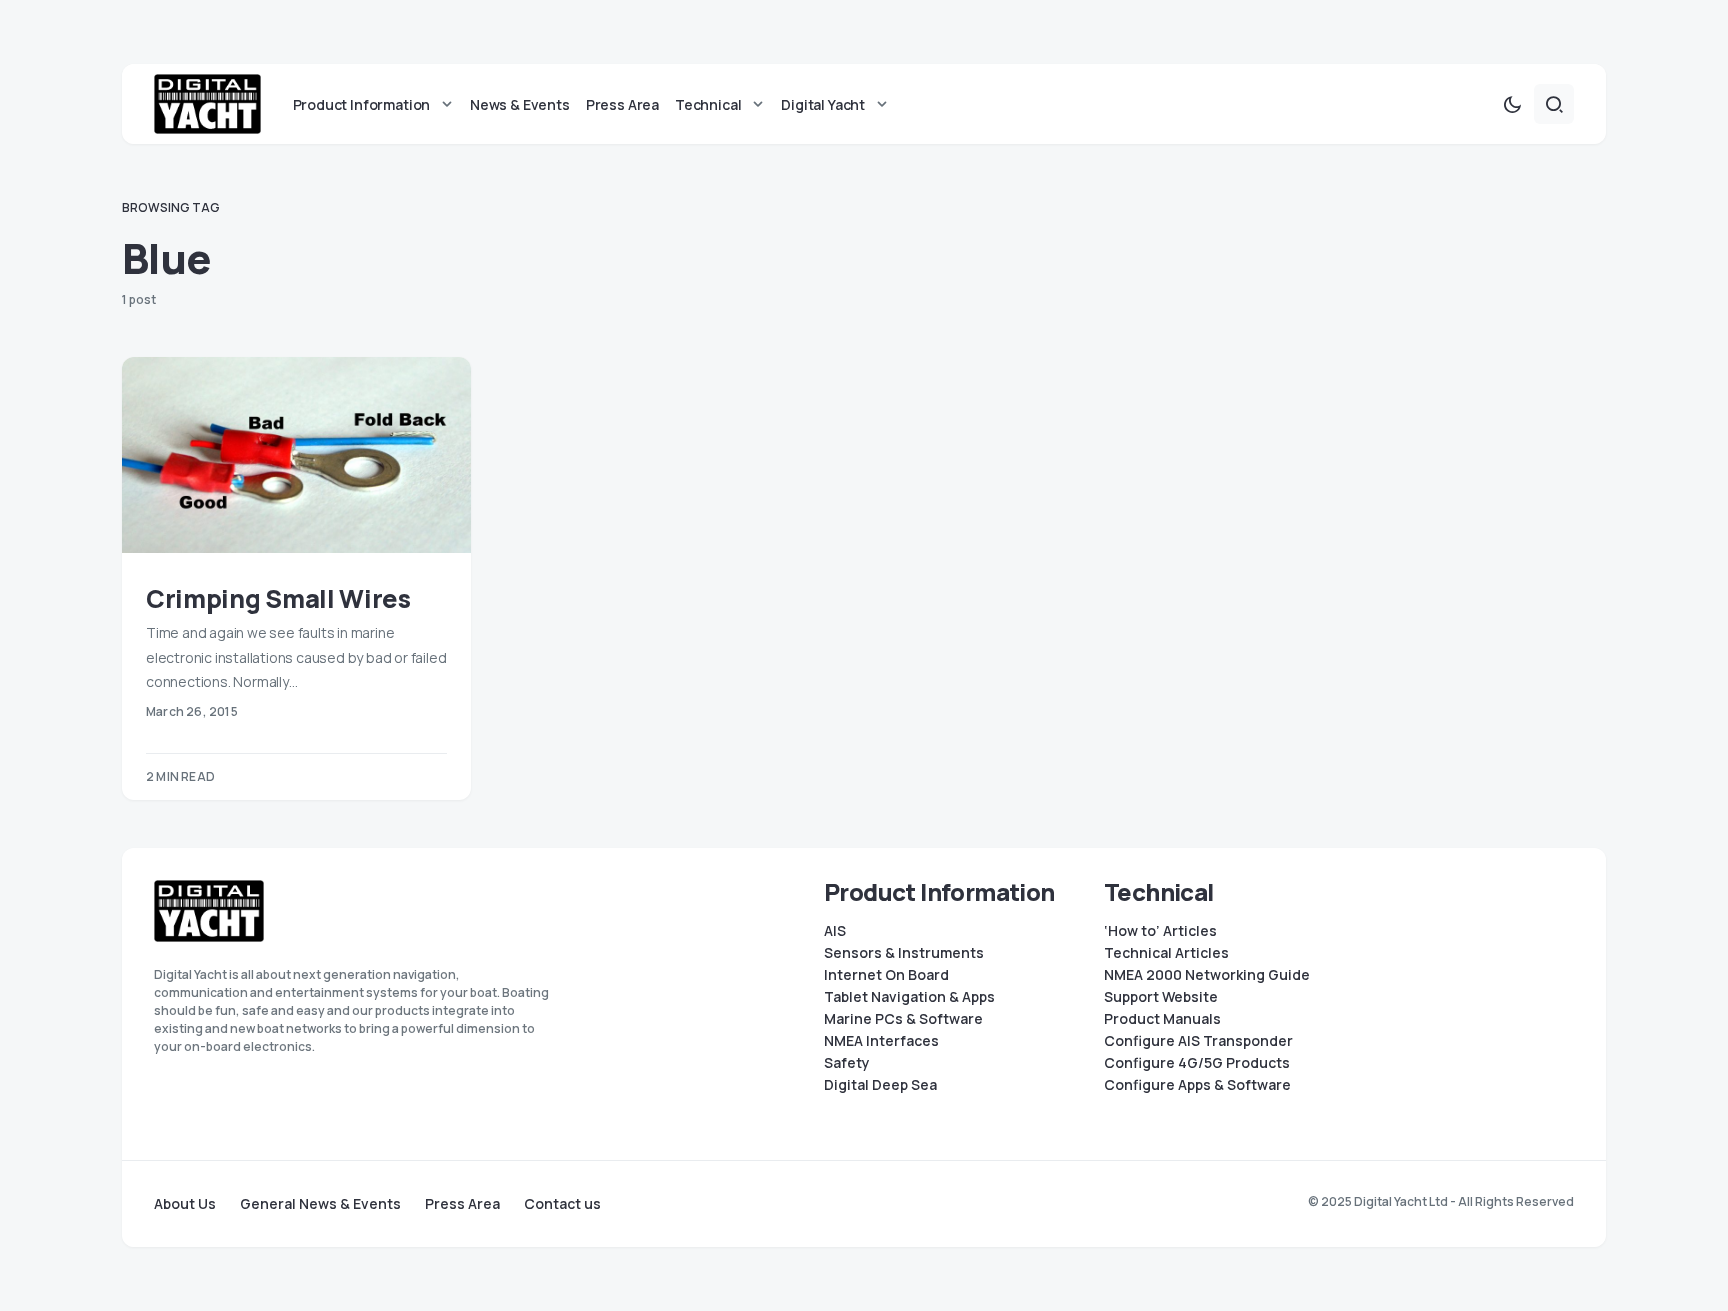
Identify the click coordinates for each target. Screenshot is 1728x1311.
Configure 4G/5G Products (1197, 1063)
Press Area (462, 1204)
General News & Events (320, 1204)
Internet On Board (886, 975)
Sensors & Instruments (904, 953)
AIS (835, 931)
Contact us (562, 1204)
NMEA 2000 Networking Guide (1207, 975)
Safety (847, 1063)
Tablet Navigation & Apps (909, 997)
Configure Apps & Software (1197, 1085)
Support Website (1161, 997)
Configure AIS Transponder (1198, 1041)
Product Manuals (1162, 1019)
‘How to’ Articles (1160, 931)
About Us (185, 1204)
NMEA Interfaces (881, 1041)
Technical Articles (1166, 953)
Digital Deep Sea (880, 1085)
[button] (1512, 104)
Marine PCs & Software (903, 1019)
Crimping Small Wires (278, 598)
